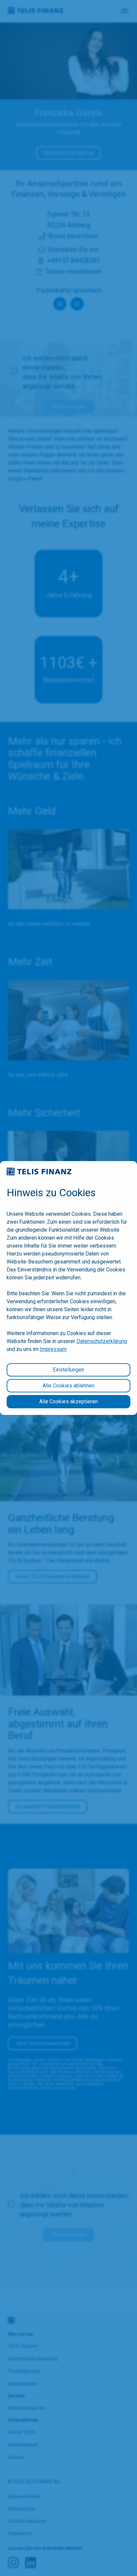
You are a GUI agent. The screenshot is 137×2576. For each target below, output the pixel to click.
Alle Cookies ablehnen (68, 1386)
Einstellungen (68, 1370)
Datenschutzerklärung (102, 1341)
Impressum (53, 1349)
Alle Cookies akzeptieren (68, 1401)
